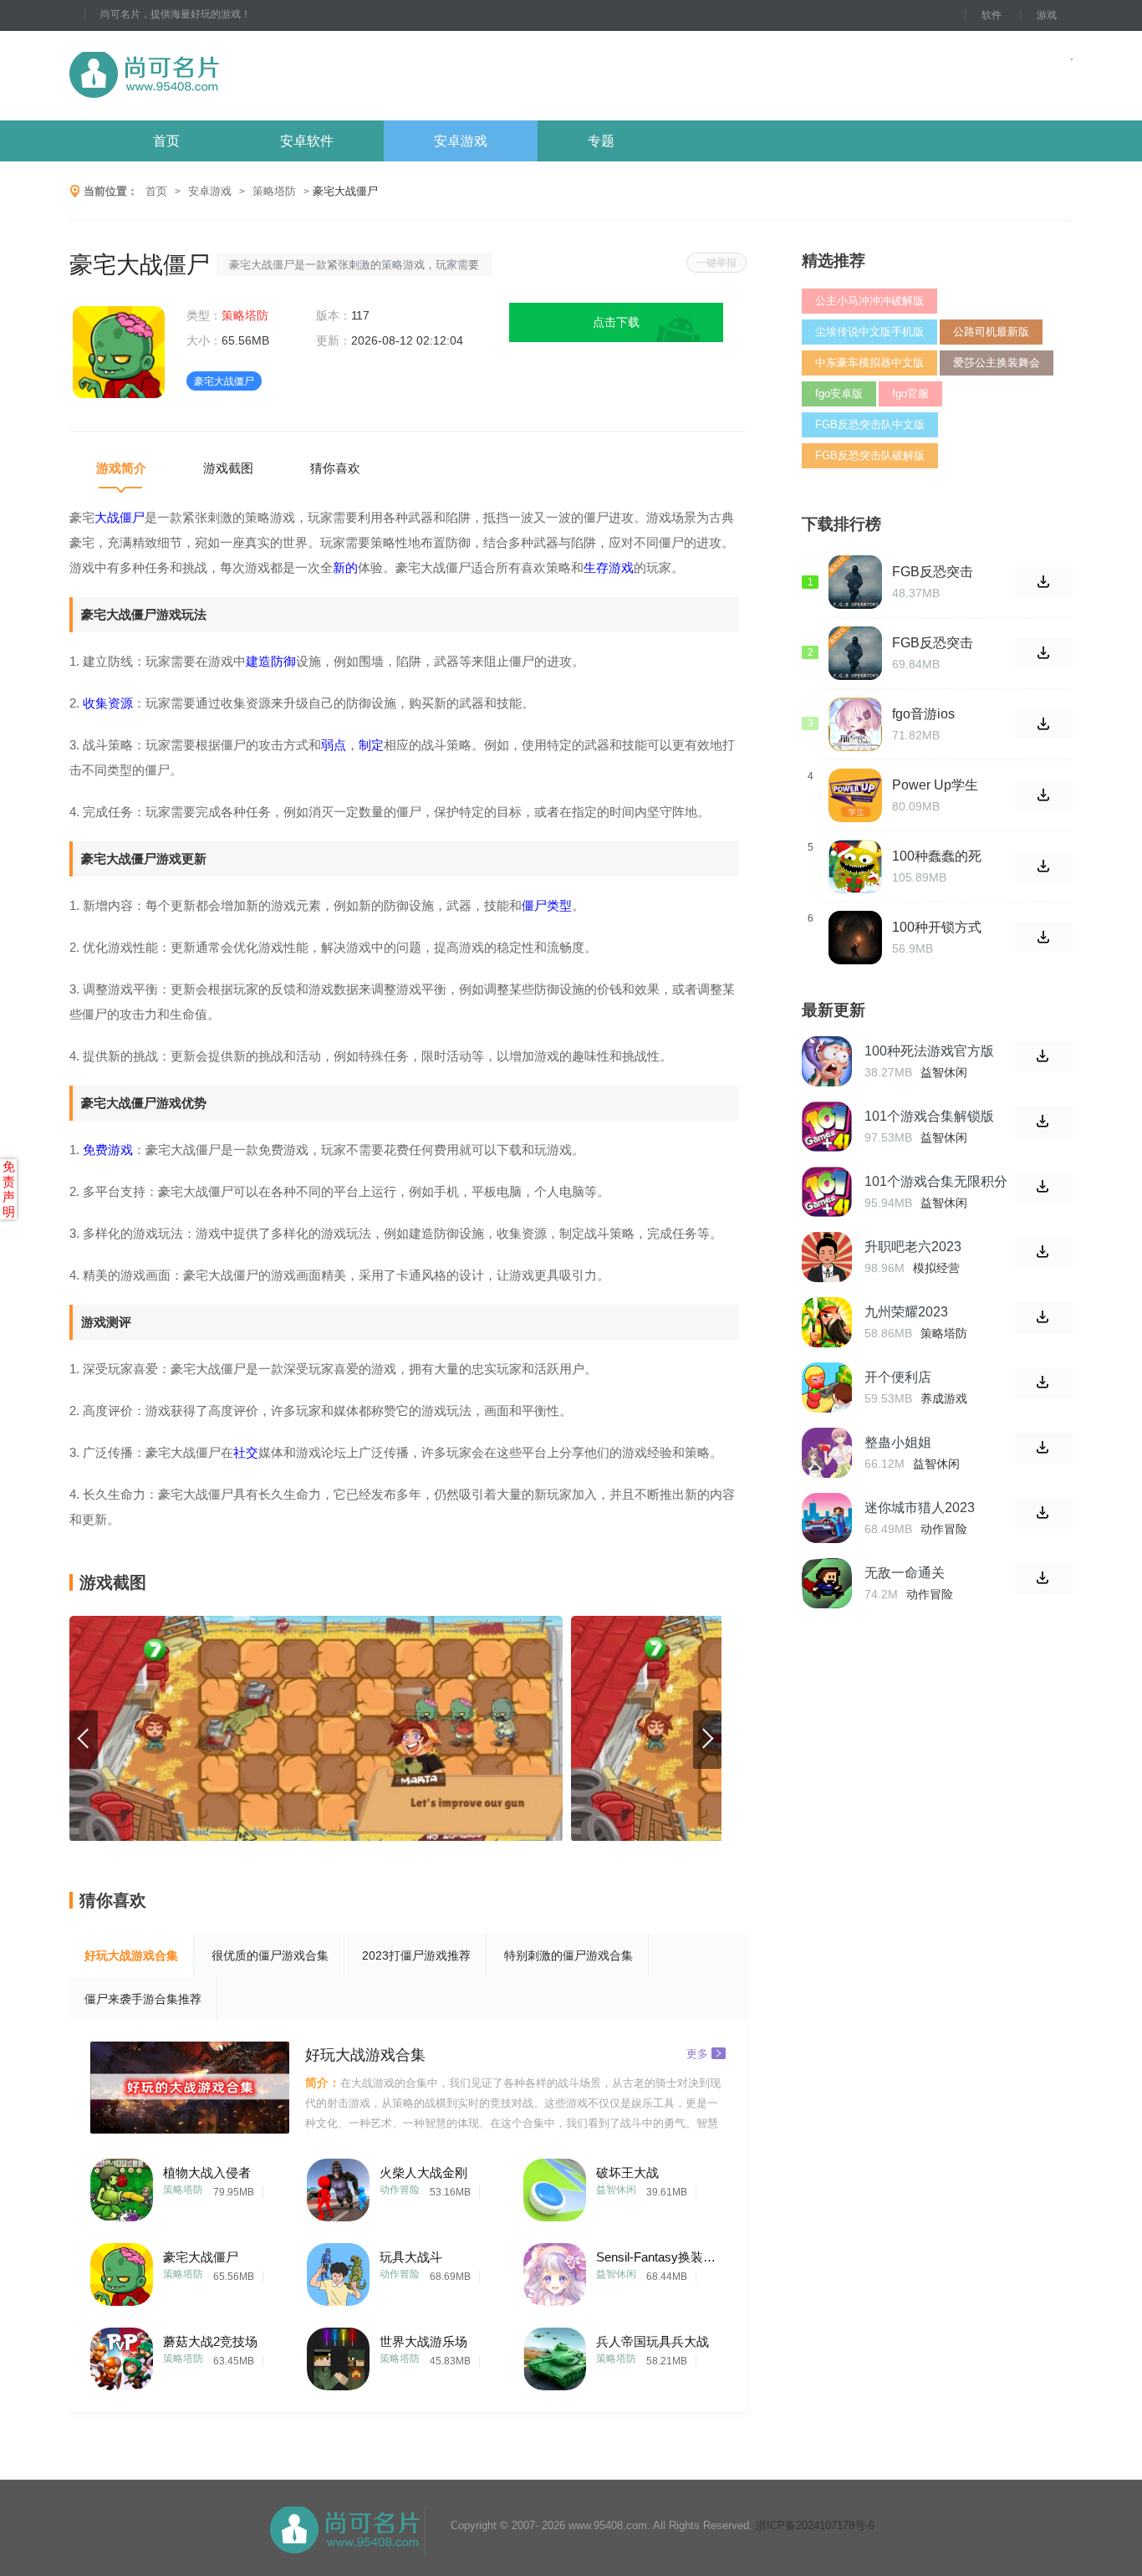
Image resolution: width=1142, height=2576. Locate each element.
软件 (992, 15)
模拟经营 (936, 1268)
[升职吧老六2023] (827, 1257)
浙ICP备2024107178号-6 (815, 2525)
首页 (166, 141)
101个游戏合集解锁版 (929, 1116)
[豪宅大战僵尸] (122, 2270)
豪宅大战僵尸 (201, 2257)
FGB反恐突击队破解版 (870, 455)
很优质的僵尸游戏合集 (270, 1955)
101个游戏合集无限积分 (936, 1181)
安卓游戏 (461, 141)
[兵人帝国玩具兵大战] (555, 2355)
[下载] (1044, 1057)
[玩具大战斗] (338, 2270)
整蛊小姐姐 (898, 1442)
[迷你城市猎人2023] (827, 1518)
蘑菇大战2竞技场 (210, 2341)
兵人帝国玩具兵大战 (653, 2341)
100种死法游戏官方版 (929, 1051)
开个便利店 (898, 1377)
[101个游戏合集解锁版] (827, 1127)
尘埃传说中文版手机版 (869, 332)
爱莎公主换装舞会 (997, 363)
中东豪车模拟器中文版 (869, 363)
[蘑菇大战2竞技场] (122, 2355)
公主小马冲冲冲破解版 (869, 301)
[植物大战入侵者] (122, 2186)
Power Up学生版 (935, 785)
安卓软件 (307, 141)
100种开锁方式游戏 (937, 928)
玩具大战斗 (411, 2257)
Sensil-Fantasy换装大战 (659, 2257)
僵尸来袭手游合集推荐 (143, 1999)
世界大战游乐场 (423, 2341)
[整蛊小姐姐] (827, 1453)
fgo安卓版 (839, 394)
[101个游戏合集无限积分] (827, 1192)
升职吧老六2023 (913, 1247)
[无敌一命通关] (827, 1583)
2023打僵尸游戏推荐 (416, 1955)
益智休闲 (616, 2190)
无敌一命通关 (905, 1573)
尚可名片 (236, 76)
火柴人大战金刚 (423, 2172)
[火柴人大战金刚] (338, 2186)
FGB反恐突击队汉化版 (933, 572)
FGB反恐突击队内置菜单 (933, 643)
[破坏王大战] (555, 2186)
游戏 (1047, 15)
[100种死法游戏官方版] (827, 1061)
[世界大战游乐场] (338, 2355)
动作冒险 (400, 2190)
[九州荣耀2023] (827, 1322)
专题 (601, 141)
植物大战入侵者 (207, 2172)
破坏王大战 (627, 2172)
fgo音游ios (923, 714)
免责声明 (9, 1189)
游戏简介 (121, 468)
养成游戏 (944, 1398)
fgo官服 (910, 394)
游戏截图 (228, 468)
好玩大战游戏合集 (131, 1955)
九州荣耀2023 (906, 1312)
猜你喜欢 (335, 468)
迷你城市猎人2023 (920, 1508)
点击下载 (616, 322)
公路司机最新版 (991, 332)
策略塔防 (274, 191)
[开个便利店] (827, 1388)
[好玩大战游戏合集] (190, 2088)
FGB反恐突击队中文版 (870, 424)
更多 (697, 2053)
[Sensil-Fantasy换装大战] (555, 2270)
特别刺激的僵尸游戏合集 (568, 1955)
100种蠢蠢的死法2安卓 (937, 856)
